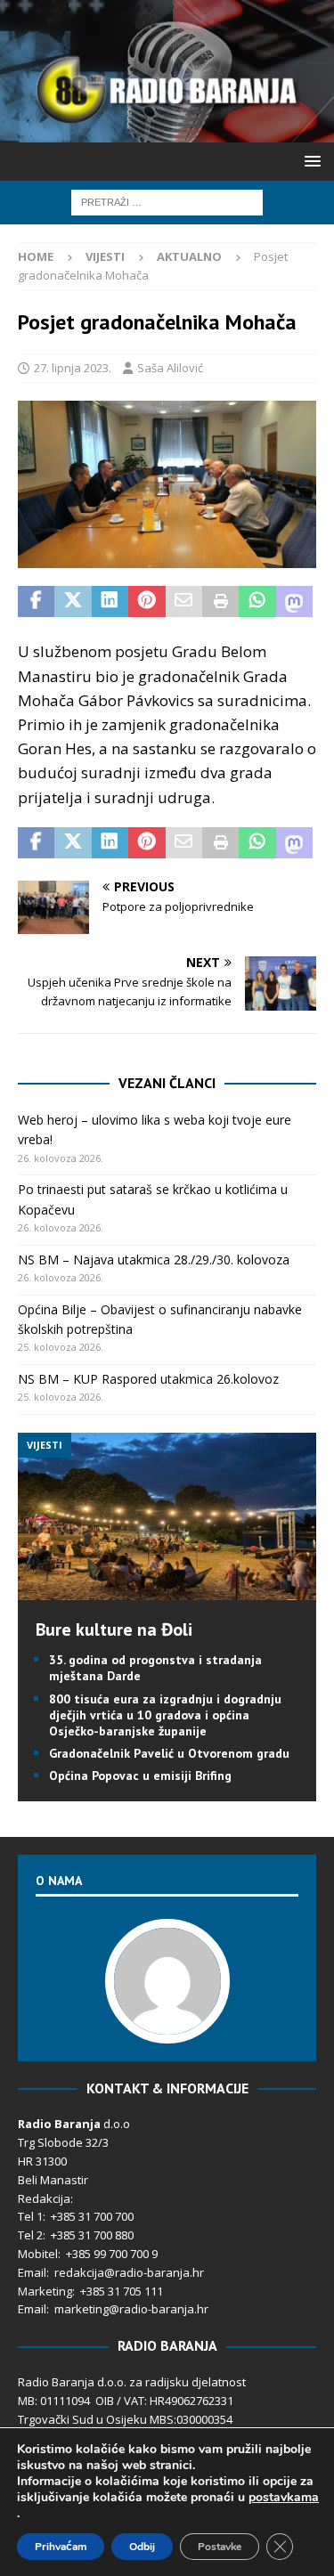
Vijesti (105, 256)
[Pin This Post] (147, 602)
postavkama (284, 2498)
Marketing (45, 2291)
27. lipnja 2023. (73, 368)
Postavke (220, 2547)
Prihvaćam (61, 2547)
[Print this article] (220, 602)
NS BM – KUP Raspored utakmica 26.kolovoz (148, 1379)
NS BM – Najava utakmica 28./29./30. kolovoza (154, 1260)
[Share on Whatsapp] (257, 602)
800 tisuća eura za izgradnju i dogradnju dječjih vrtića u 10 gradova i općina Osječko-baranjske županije (165, 1715)
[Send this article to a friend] (184, 602)
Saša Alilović (170, 368)
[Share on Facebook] (36, 602)
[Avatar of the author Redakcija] (167, 2025)
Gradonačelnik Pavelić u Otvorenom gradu (169, 1753)
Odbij (142, 2547)
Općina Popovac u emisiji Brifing (140, 1776)
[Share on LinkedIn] (110, 602)
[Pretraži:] (167, 201)
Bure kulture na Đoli (114, 1629)
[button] (310, 161)
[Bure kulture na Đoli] (167, 1590)
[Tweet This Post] (73, 602)
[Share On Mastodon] (294, 602)
